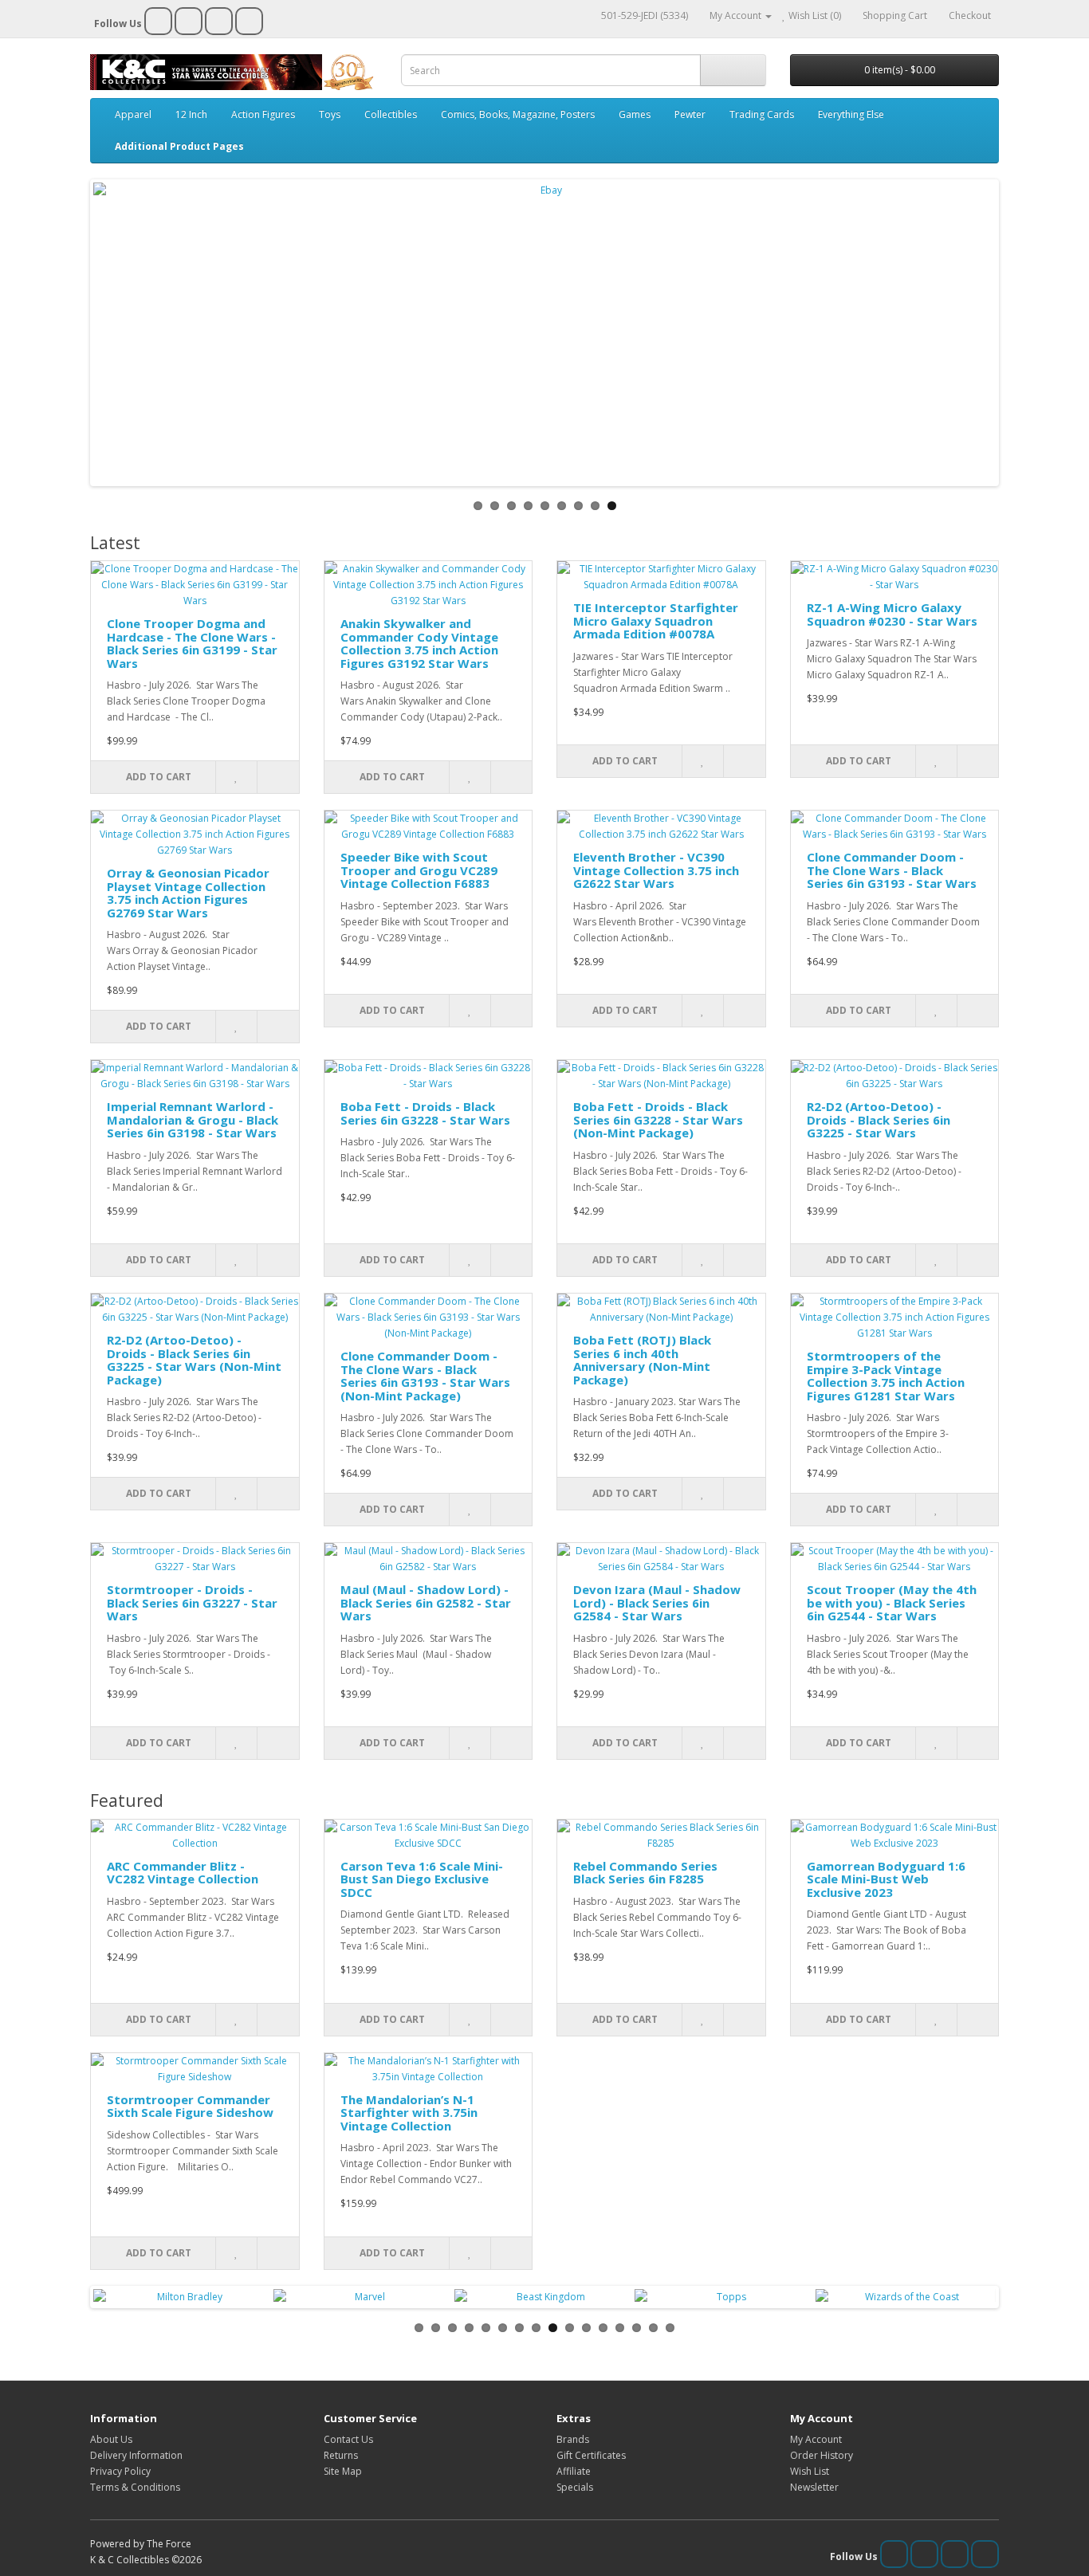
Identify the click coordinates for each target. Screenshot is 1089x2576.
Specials (575, 2487)
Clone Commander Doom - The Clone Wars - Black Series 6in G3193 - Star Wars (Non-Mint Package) (425, 1376)
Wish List (810, 2471)
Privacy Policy (120, 2471)
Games (635, 114)
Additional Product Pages (179, 146)
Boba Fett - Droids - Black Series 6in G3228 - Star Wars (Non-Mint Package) (658, 1119)
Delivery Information (136, 2455)
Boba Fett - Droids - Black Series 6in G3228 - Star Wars (425, 1113)
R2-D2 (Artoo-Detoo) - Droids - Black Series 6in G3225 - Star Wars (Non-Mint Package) (194, 1360)
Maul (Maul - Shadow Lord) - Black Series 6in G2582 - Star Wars (426, 1602)
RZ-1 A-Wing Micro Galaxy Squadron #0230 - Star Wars (892, 614)
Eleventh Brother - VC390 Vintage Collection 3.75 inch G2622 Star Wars (656, 870)
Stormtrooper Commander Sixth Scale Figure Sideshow (190, 2106)
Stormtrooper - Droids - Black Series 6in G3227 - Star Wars (192, 1602)
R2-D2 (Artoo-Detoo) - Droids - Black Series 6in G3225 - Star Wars (879, 1119)
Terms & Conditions (135, 2487)
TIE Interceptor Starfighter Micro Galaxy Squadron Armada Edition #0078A (656, 620)
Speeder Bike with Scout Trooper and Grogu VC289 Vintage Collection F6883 (419, 870)
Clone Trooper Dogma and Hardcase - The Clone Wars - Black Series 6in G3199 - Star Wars (192, 643)
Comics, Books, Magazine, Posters (518, 114)
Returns (341, 2455)
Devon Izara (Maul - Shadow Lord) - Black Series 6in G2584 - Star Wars (657, 1602)
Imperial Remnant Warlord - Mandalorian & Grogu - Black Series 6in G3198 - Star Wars (193, 1119)
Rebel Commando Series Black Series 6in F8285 (645, 1873)
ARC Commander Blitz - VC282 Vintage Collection (183, 1873)
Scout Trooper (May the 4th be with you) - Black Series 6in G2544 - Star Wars (892, 1602)
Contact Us (348, 2439)
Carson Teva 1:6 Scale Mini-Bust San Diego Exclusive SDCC (422, 1879)
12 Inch (191, 114)
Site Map (343, 2471)
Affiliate (574, 2471)
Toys (330, 114)
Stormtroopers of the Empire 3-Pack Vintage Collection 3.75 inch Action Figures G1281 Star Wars (886, 1376)
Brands (573, 2439)
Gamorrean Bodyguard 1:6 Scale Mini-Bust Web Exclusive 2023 (886, 1879)
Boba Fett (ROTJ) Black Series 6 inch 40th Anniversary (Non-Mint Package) (642, 1360)
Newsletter (814, 2487)
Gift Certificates (591, 2455)
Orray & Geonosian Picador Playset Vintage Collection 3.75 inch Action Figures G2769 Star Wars (188, 893)
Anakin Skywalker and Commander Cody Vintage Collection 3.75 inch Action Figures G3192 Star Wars (419, 643)
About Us (111, 2439)
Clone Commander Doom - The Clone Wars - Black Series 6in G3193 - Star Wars (892, 870)
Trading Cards (762, 114)
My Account (816, 2439)
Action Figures (263, 114)
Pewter (690, 114)
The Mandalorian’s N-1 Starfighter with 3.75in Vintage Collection (409, 2113)
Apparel (133, 114)
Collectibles (391, 114)
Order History (822, 2455)
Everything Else (851, 114)
